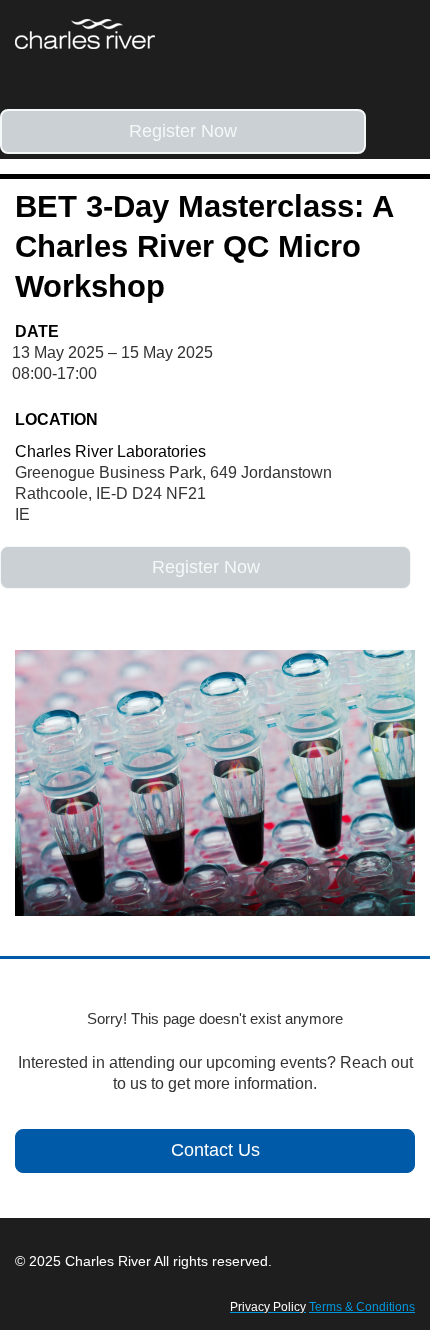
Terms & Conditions (362, 1307)
